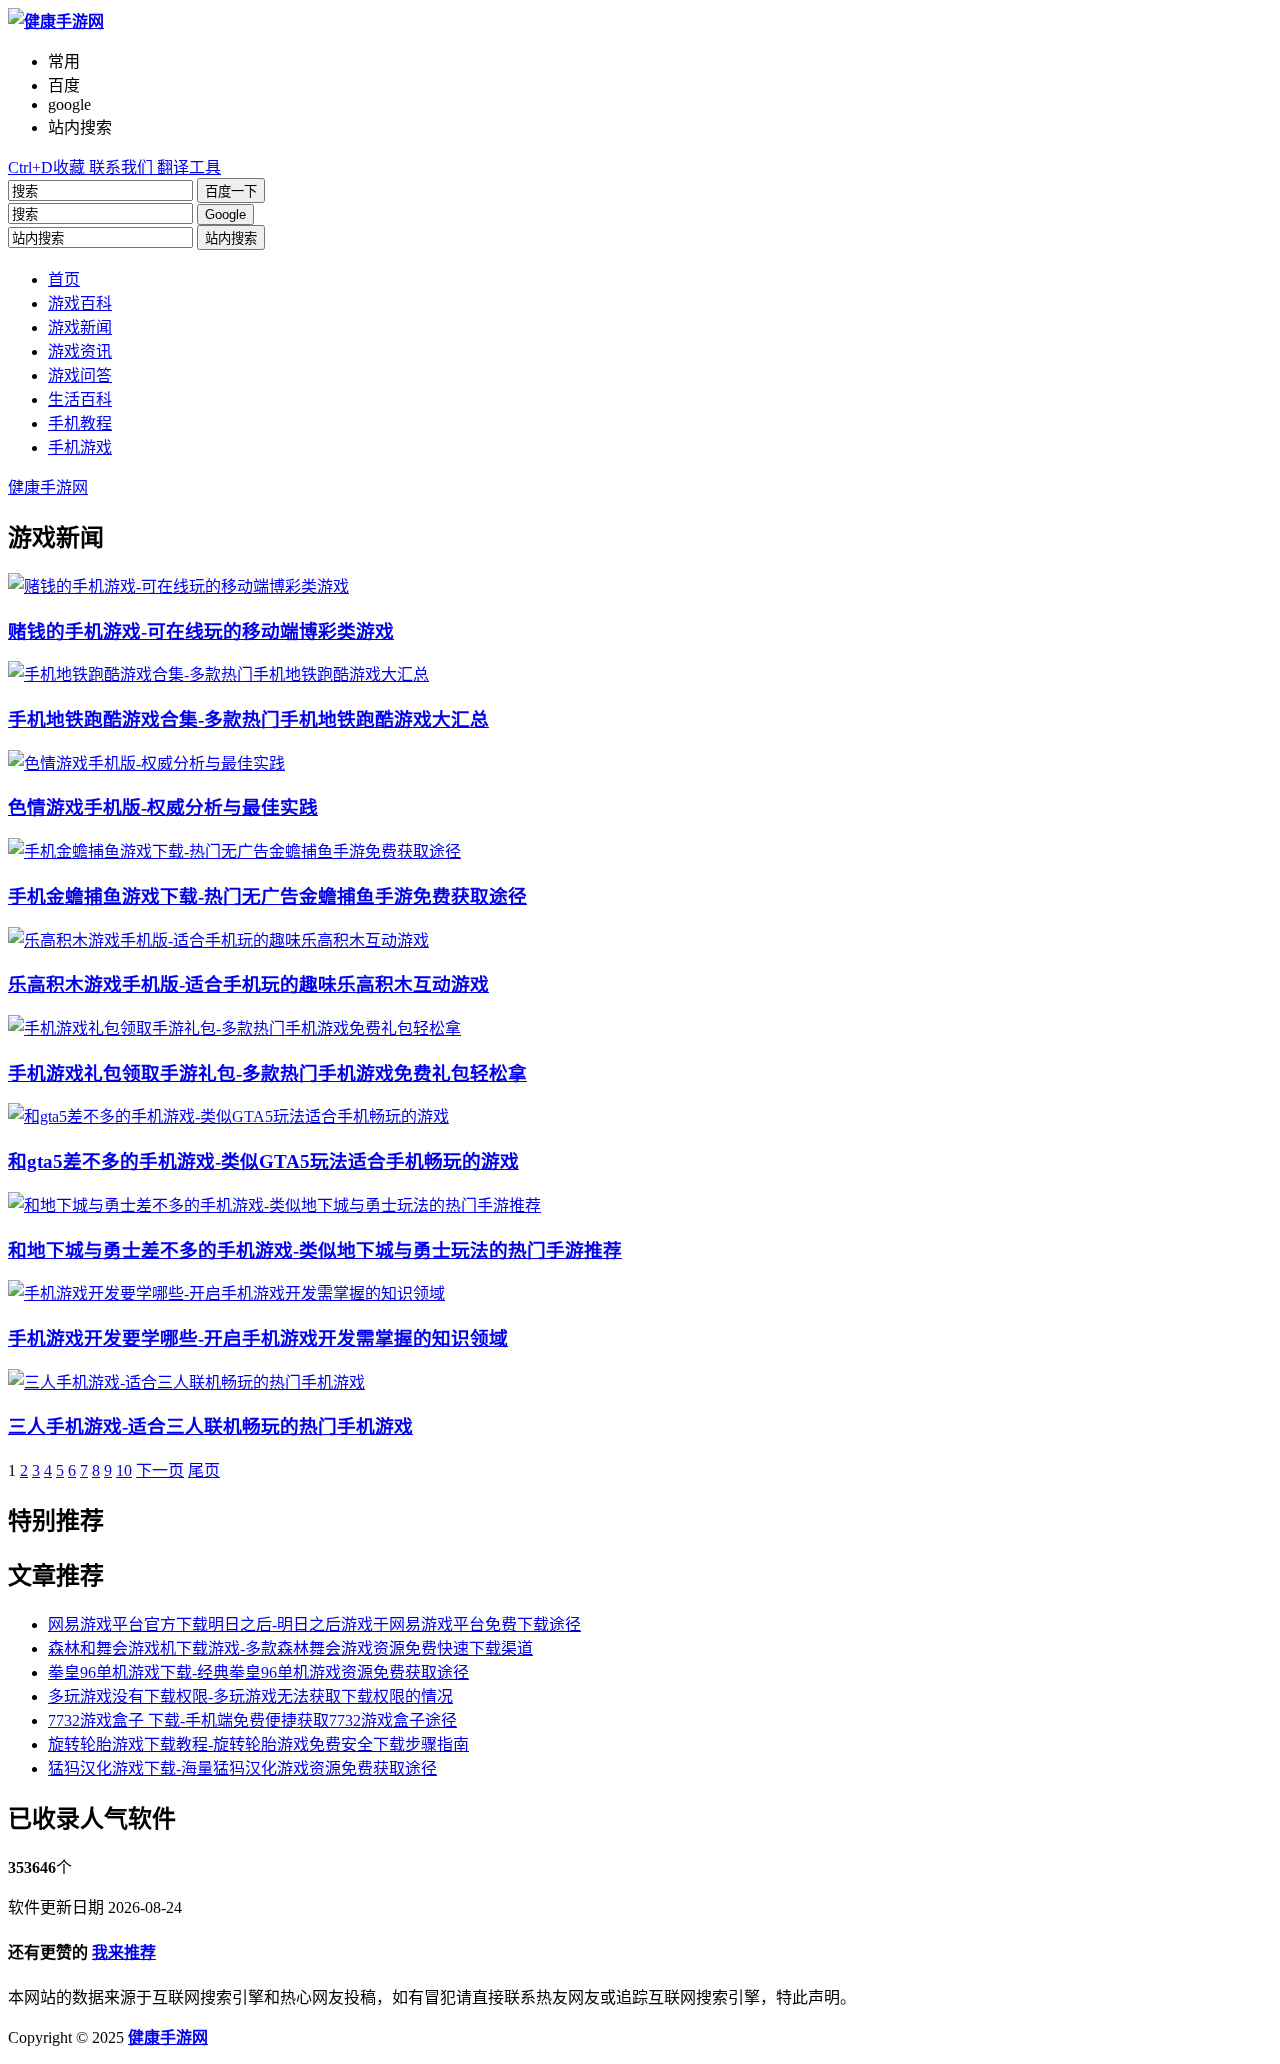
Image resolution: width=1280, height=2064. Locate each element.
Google (225, 214)
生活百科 (80, 399)
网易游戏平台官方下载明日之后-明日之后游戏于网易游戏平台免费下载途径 (314, 1624)
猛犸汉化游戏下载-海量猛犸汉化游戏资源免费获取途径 (242, 1768)
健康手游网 (48, 487)
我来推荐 (124, 1952)
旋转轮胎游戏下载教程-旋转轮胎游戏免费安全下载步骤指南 (258, 1744)
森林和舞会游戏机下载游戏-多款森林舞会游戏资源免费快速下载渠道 (290, 1648)
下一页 (160, 1470)
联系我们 (119, 167)
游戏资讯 (80, 351)
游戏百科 (80, 303)
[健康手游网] (56, 21)
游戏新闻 (80, 327)
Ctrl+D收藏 (46, 167)
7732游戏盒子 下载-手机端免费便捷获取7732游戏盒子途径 (252, 1720)
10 (124, 1470)
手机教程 (80, 423)
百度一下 (231, 191)
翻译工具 (187, 167)
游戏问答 (80, 375)
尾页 (204, 1470)
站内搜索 (231, 238)
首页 (64, 279)
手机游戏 (80, 447)
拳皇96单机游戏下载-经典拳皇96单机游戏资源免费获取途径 (258, 1672)
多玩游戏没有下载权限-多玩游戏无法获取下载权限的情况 (250, 1696)
